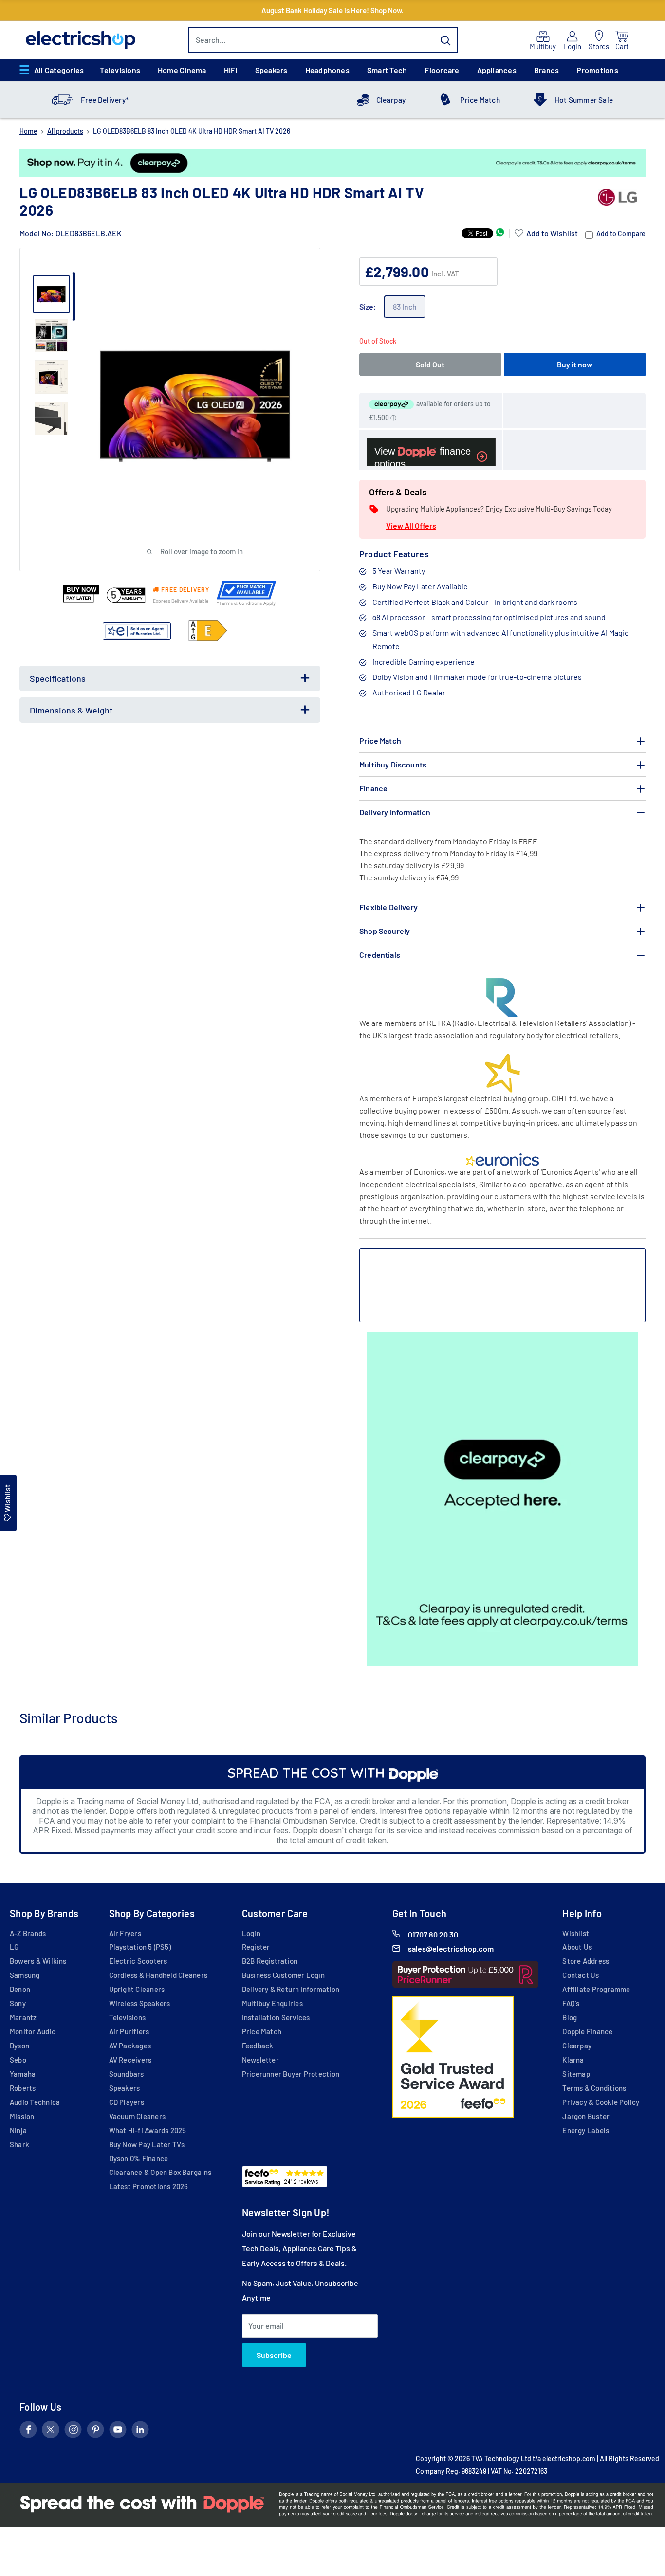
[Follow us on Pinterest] (95, 2431)
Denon (20, 1989)
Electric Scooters (138, 1961)
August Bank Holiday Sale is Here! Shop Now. (332, 10)
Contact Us (581, 1975)
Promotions (597, 70)
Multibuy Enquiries (272, 2003)
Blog (570, 2017)
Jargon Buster (586, 2116)
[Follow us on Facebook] (28, 2431)
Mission (22, 2116)
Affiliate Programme (596, 1989)
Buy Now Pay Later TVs (147, 2144)
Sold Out (430, 364)
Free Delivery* (105, 100)
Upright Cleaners (137, 1989)
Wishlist (576, 1933)
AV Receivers (130, 2060)
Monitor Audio (33, 2031)
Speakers (271, 70)
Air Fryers (125, 1933)
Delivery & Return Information (291, 1989)
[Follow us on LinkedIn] (140, 2431)
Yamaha (23, 2074)
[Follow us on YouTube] (118, 2431)
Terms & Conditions (594, 2088)
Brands (546, 70)
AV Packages (130, 2046)
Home (28, 131)
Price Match (480, 100)
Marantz (23, 2017)
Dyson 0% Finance (139, 2158)
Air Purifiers (129, 2031)
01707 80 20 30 (433, 1934)
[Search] (446, 40)
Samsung (25, 1975)
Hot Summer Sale (584, 100)
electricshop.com (569, 2458)
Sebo (18, 2060)
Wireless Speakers (140, 2003)
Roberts (23, 2088)
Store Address (586, 1961)
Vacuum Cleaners (137, 2116)
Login (251, 1933)
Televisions (120, 70)
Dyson (19, 2046)
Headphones (327, 70)
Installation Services (276, 2017)
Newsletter (260, 2060)
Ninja (18, 2130)
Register (256, 1947)
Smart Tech (387, 70)
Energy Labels (586, 2130)
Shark (19, 2144)
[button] (546, 233)
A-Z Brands (28, 1933)
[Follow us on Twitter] (51, 2431)
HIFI (231, 70)
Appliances (497, 70)
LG (14, 1947)
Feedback (258, 2046)
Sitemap (576, 2074)
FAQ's (571, 2003)
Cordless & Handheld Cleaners (158, 1975)
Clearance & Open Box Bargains (160, 2172)
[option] (332, 163)
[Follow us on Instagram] (73, 2431)
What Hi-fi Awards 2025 (148, 2130)
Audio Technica (35, 2102)
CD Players (127, 2102)
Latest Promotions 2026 (149, 2186)
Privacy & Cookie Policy (601, 2102)
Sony (18, 2003)
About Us (577, 1947)
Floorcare (442, 70)
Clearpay (391, 100)
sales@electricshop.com (451, 1948)
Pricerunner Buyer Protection (291, 2074)
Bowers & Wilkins (38, 1961)
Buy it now (575, 364)
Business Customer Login (283, 1975)
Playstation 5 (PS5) (140, 1947)
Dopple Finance (587, 2031)
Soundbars (127, 2074)
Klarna (573, 2060)
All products (65, 131)
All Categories (59, 70)
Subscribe (274, 2355)
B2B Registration (270, 1961)
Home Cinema (182, 70)
